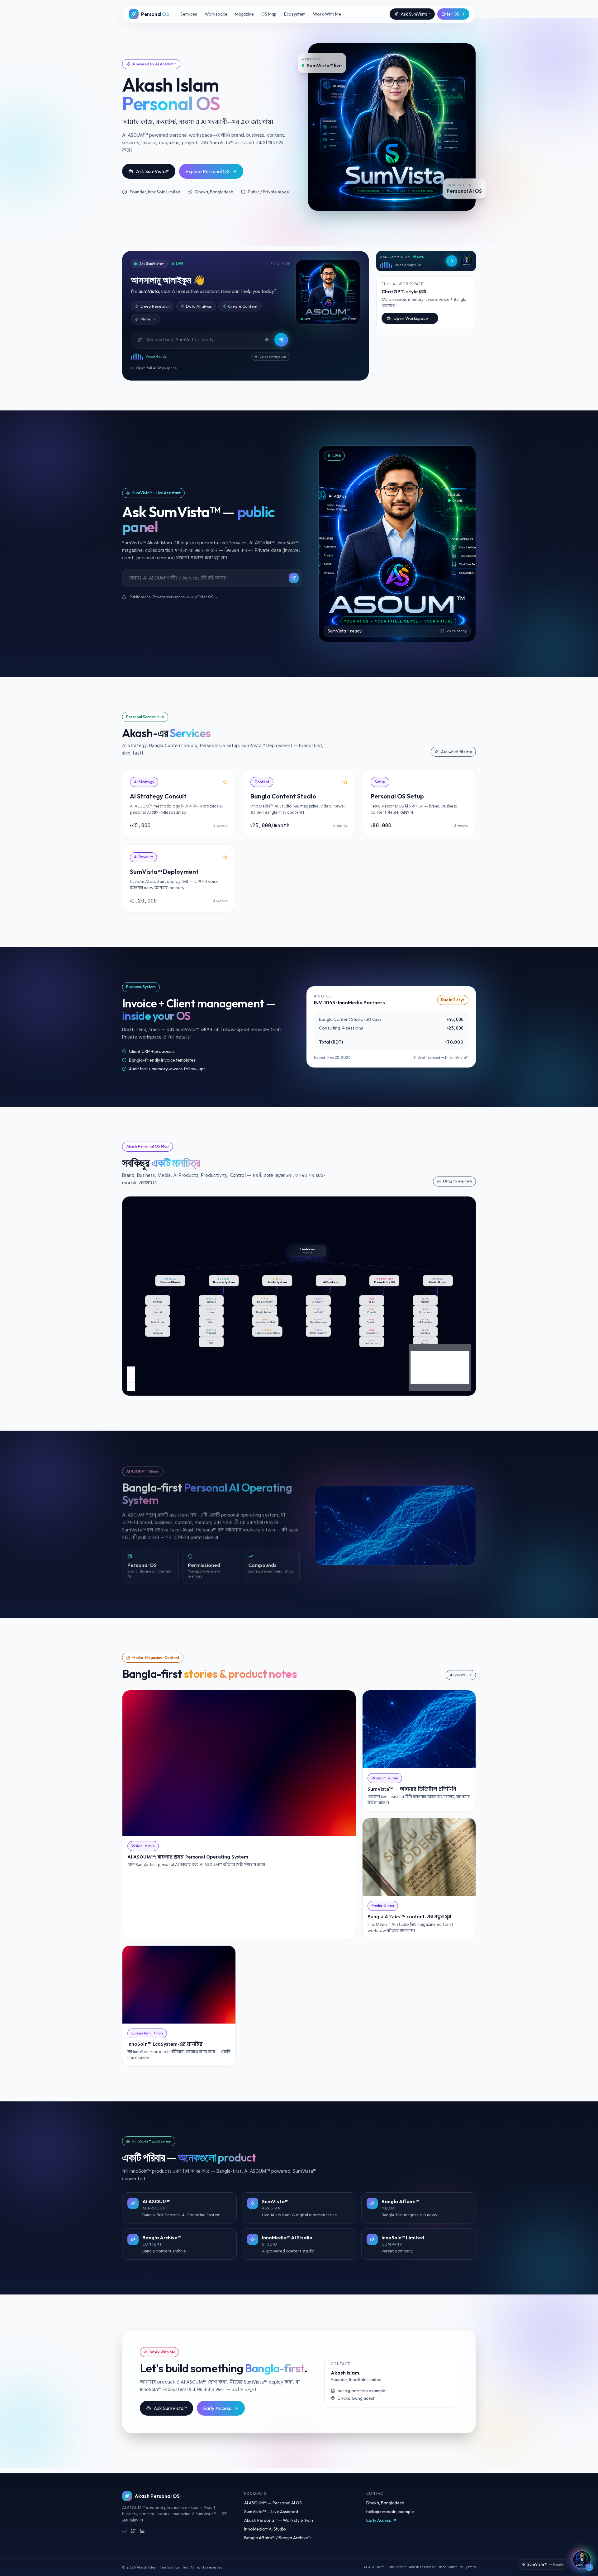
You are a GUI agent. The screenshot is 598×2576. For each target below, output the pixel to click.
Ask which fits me (456, 752)
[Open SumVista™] (582, 2560)
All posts (458, 1675)
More (145, 319)
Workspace (216, 14)
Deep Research (155, 306)
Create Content (243, 306)
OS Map (269, 14)
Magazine (244, 14)
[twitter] (133, 2531)
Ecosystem (295, 14)
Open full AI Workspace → (159, 368)
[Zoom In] (131, 1371)
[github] (125, 2531)
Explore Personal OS (207, 171)
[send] (281, 340)
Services (189, 14)
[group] (307, 1251)
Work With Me (327, 14)
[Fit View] (131, 1387)
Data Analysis (199, 306)
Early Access (217, 2408)
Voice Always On (273, 357)
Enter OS (451, 14)
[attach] (140, 340)
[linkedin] (142, 2531)
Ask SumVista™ (416, 14)
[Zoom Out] (131, 1379)
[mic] (267, 340)
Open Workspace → (413, 318)
